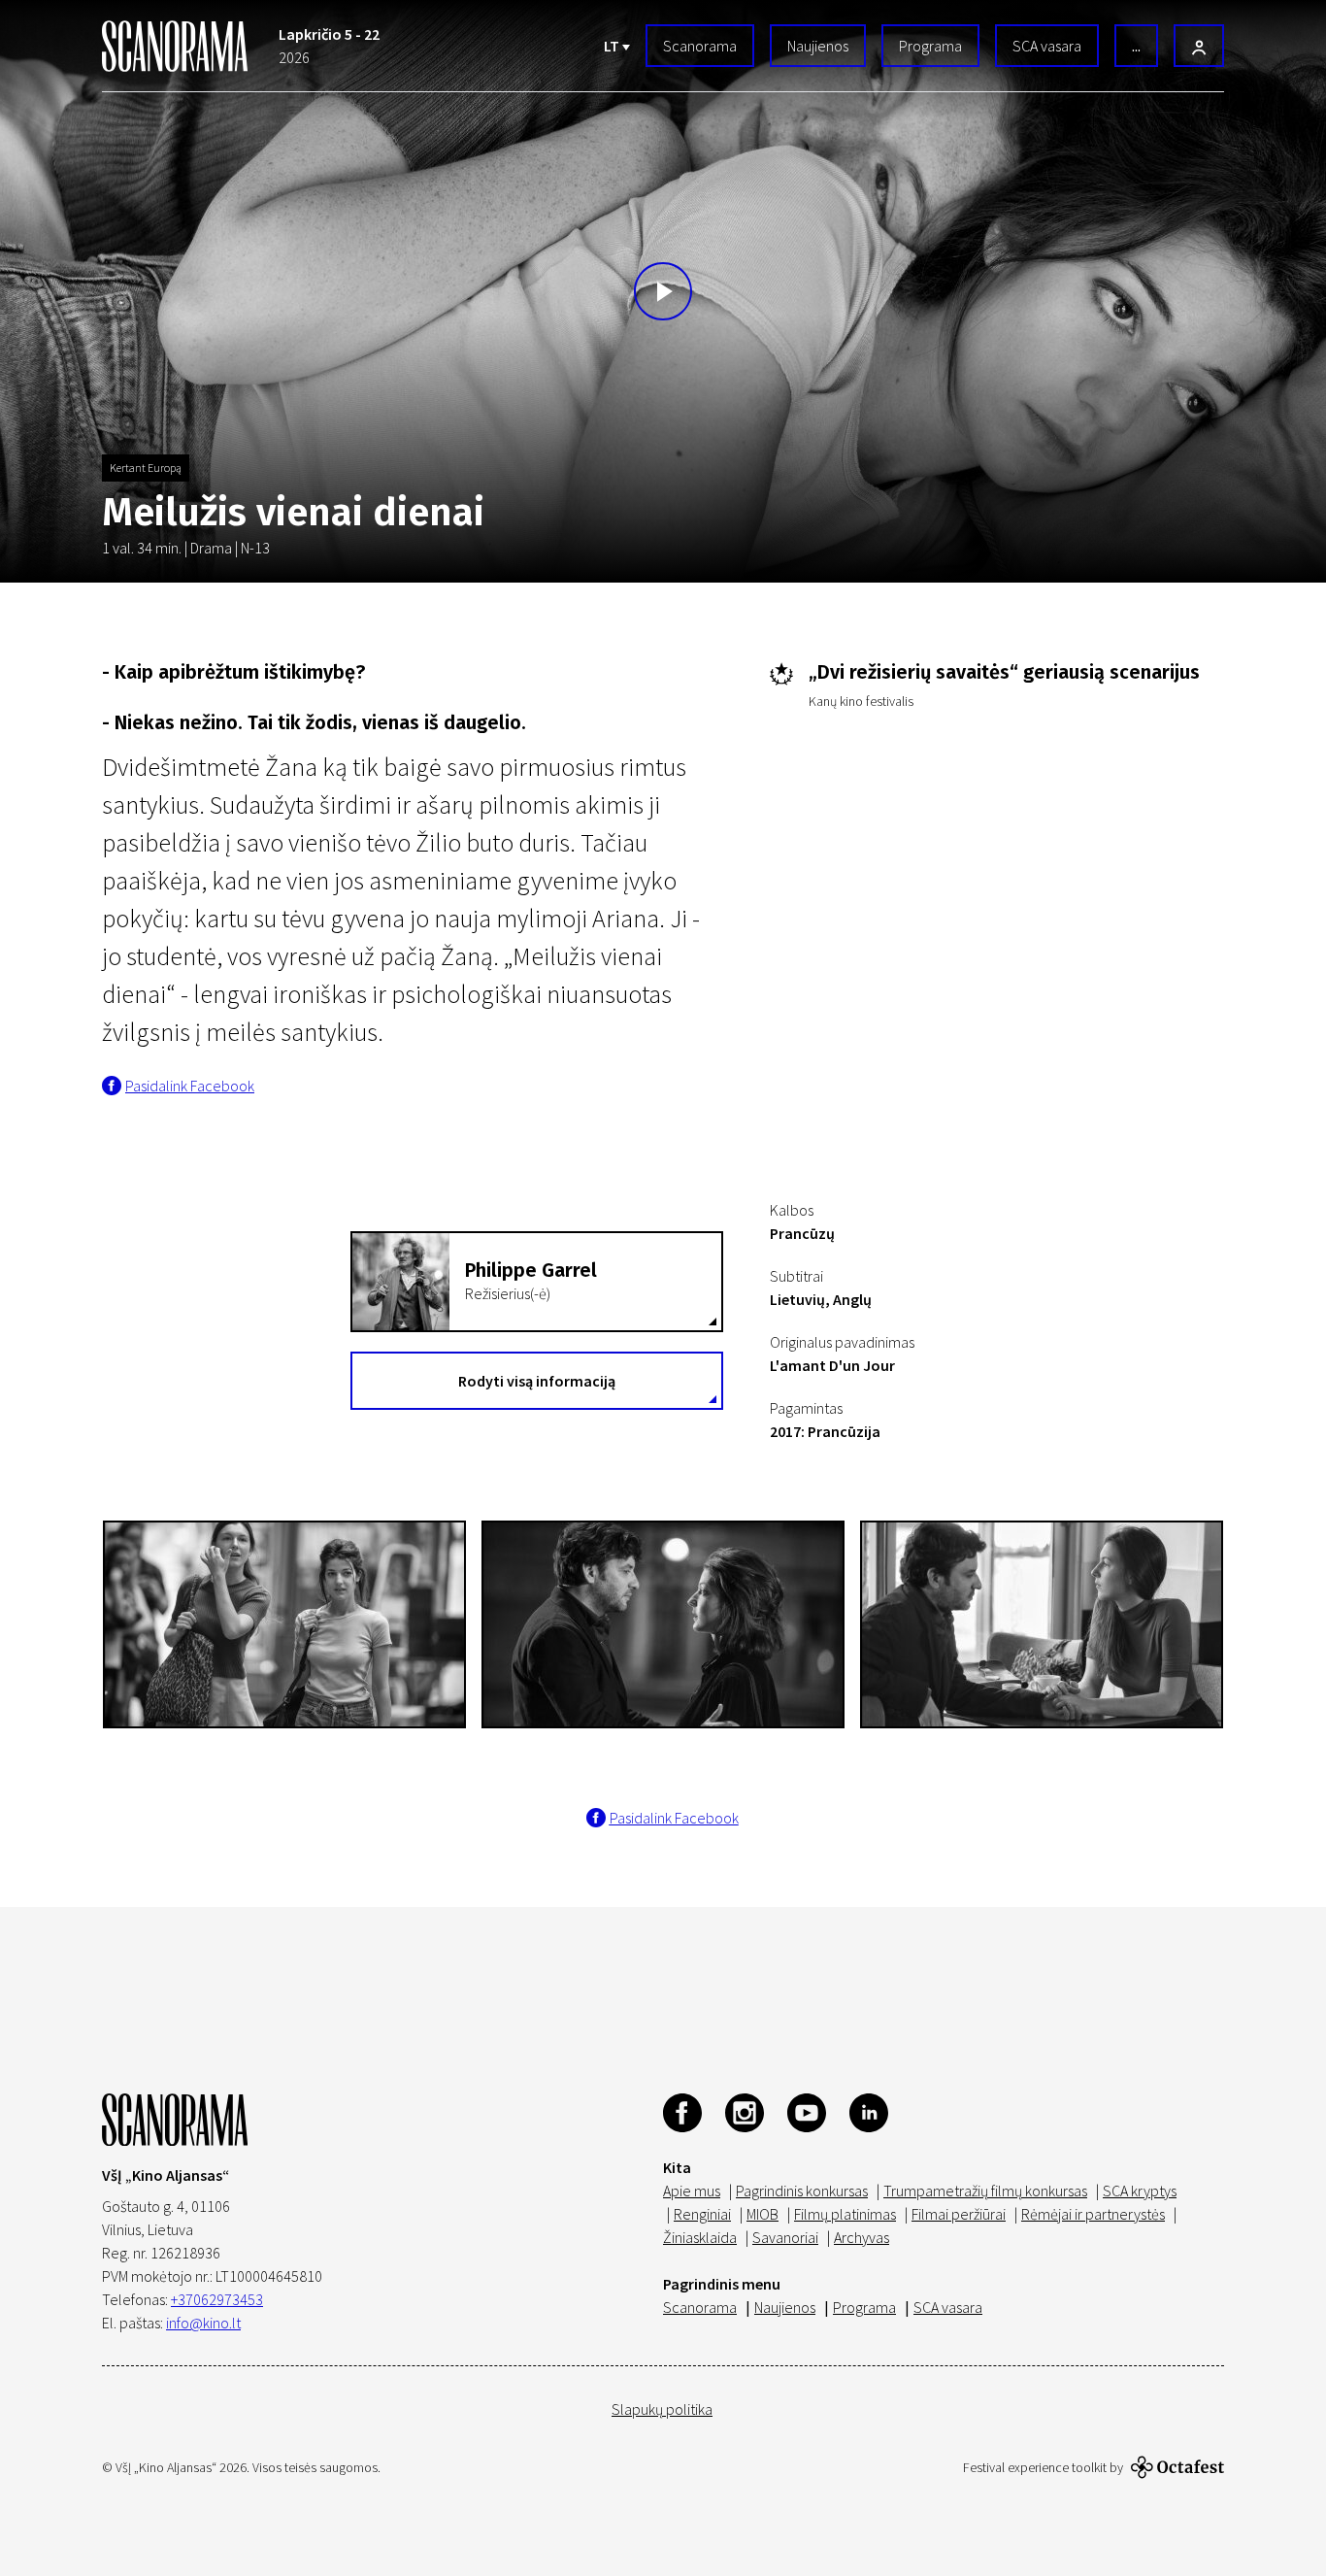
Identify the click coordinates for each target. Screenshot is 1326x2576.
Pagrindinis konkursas (802, 2191)
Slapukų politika (662, 2409)
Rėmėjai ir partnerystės (1093, 2214)
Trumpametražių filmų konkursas (985, 2191)
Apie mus (692, 2191)
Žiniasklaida (700, 2237)
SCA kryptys (1140, 2191)
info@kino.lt (203, 2323)
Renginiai (702, 2214)
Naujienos (818, 46)
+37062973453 (217, 2299)
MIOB (762, 2214)
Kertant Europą (146, 468)
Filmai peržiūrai (959, 2214)
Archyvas (862, 2237)
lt (613, 46)
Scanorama (700, 46)
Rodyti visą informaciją (537, 1381)
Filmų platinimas (845, 2214)
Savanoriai (785, 2237)
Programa (930, 46)
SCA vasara (1047, 46)
